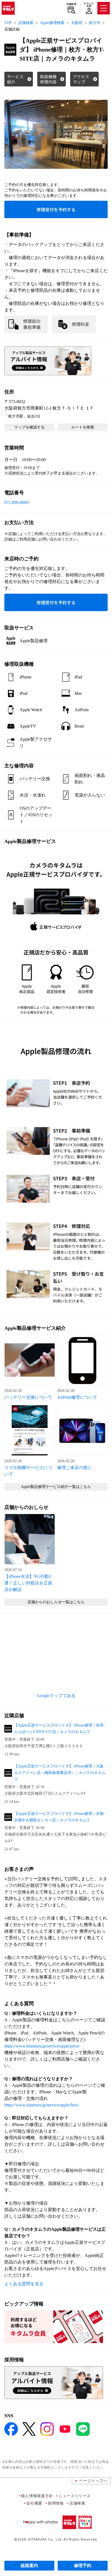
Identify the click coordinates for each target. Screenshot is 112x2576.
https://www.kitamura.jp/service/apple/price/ (42, 2046)
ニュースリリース (74, 2496)
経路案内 (29, 2566)
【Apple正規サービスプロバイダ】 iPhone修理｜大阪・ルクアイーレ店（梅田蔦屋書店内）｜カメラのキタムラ (61, 1773)
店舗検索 (71, 4)
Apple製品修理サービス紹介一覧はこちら (56, 1487)
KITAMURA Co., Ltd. (45, 2539)
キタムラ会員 (89, 5)
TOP (8, 23)
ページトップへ (93, 2480)
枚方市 (95, 23)
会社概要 (34, 2503)
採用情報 (56, 2503)
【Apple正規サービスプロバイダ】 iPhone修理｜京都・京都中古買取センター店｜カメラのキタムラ (61, 1817)
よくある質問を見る (24, 2284)
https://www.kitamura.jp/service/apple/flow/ (42, 2105)
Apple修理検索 (52, 23)
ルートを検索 (83, 427)
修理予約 (83, 2566)
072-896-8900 (17, 502)
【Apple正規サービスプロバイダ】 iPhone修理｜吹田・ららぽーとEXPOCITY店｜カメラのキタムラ (61, 1729)
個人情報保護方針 (37, 2496)
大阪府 (77, 23)
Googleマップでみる (56, 1696)
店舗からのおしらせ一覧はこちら (56, 1602)
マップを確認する (29, 427)
